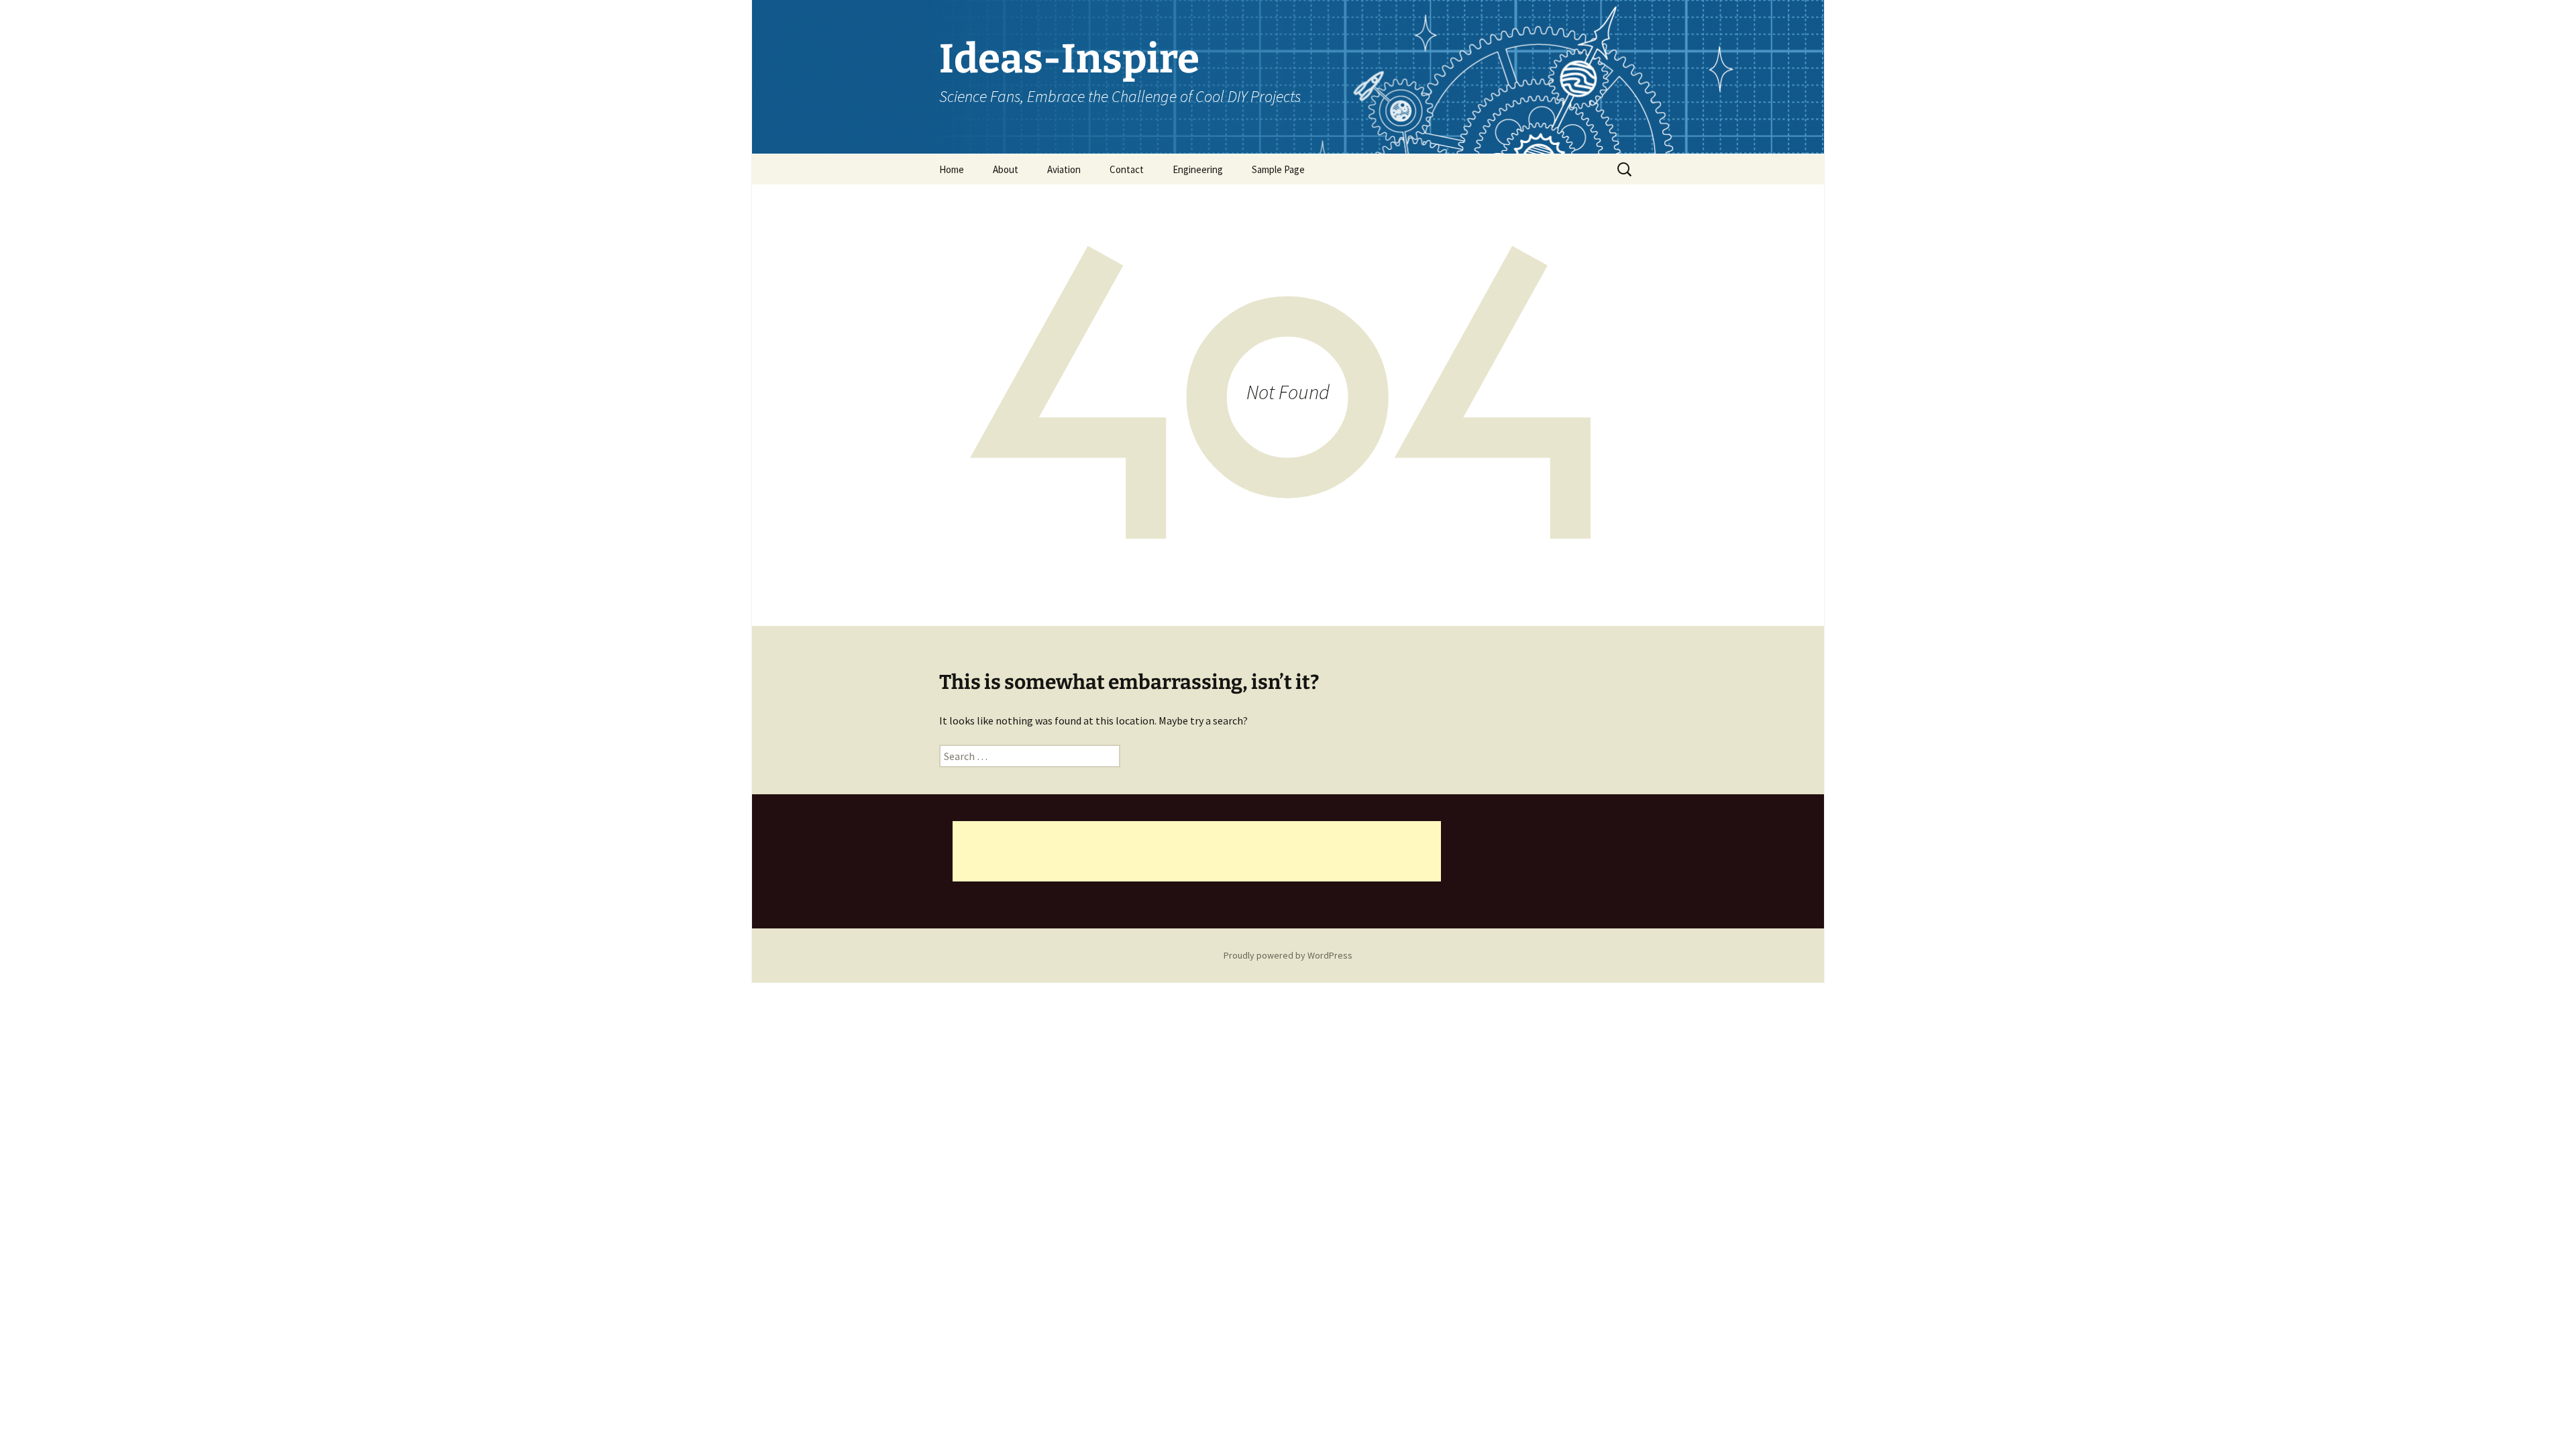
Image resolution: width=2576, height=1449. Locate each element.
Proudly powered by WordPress (1288, 955)
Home (952, 169)
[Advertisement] (1197, 851)
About (1006, 169)
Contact (1127, 169)
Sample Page (1278, 169)
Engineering (1198, 169)
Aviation (1064, 169)
